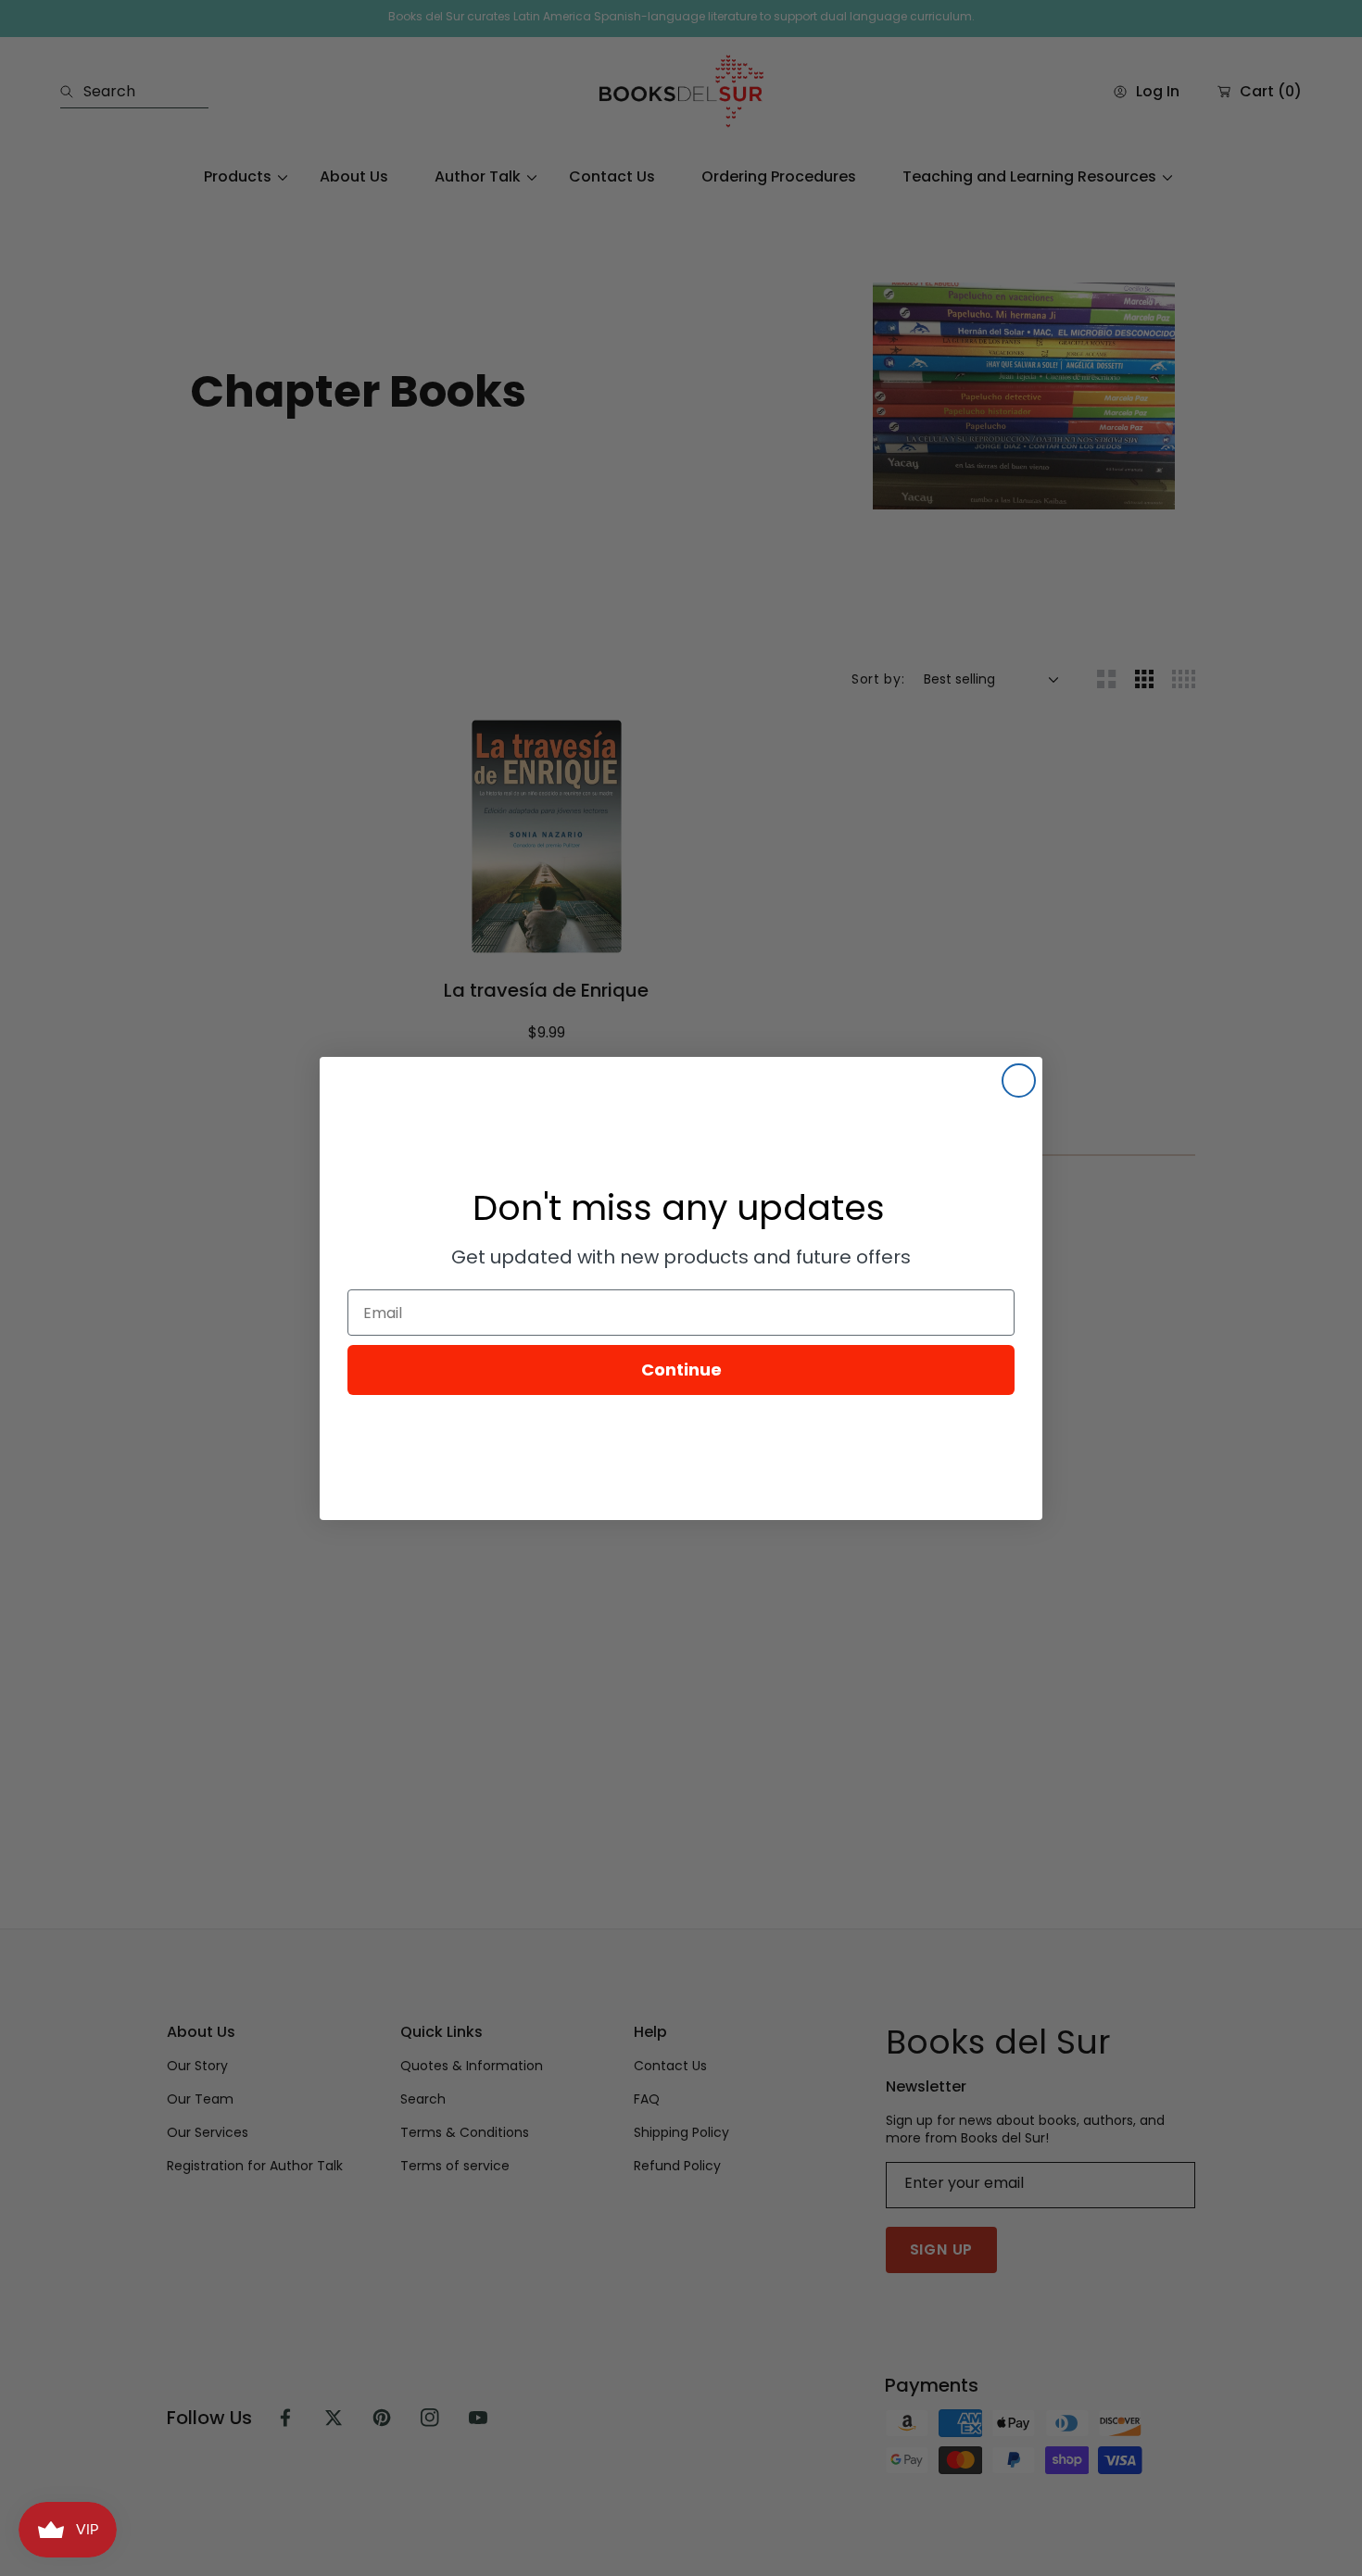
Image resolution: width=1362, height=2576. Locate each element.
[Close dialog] (1019, 1081)
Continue (681, 1370)
